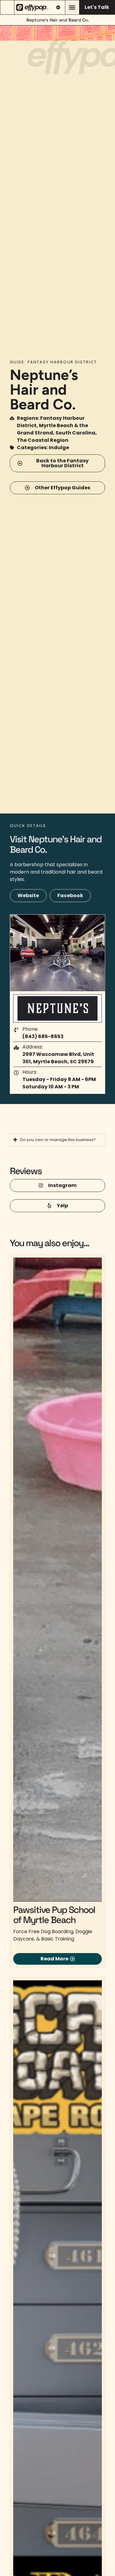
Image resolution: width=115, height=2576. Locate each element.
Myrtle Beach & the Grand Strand (52, 429)
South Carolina (75, 433)
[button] (72, 8)
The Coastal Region (43, 440)
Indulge (59, 448)
